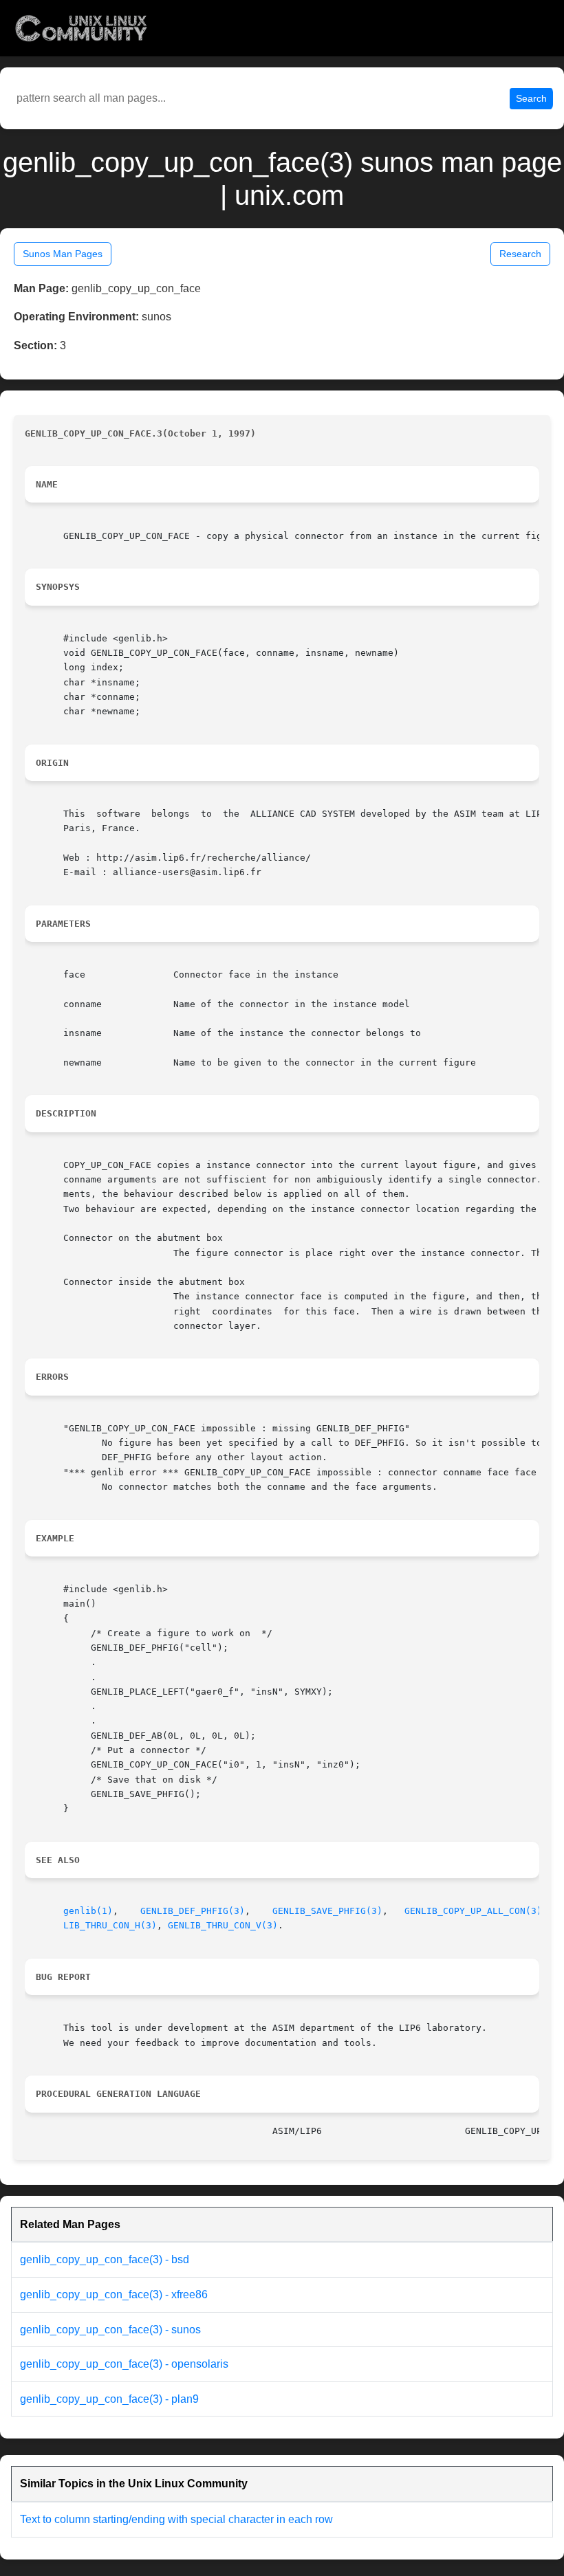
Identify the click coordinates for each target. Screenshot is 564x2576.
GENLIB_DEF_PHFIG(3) (193, 1911)
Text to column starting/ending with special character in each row (176, 2519)
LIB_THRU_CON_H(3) (110, 1925)
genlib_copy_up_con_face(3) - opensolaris (124, 2364)
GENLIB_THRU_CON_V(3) (223, 1925)
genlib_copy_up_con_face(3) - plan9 (109, 2399)
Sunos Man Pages (63, 254)
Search (531, 98)
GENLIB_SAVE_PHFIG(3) (327, 1911)
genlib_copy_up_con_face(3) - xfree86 (114, 2294)
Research (520, 254)
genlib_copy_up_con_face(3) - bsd (105, 2259)
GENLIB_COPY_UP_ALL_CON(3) (473, 1911)
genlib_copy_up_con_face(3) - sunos (110, 2330)
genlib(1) (88, 1911)
